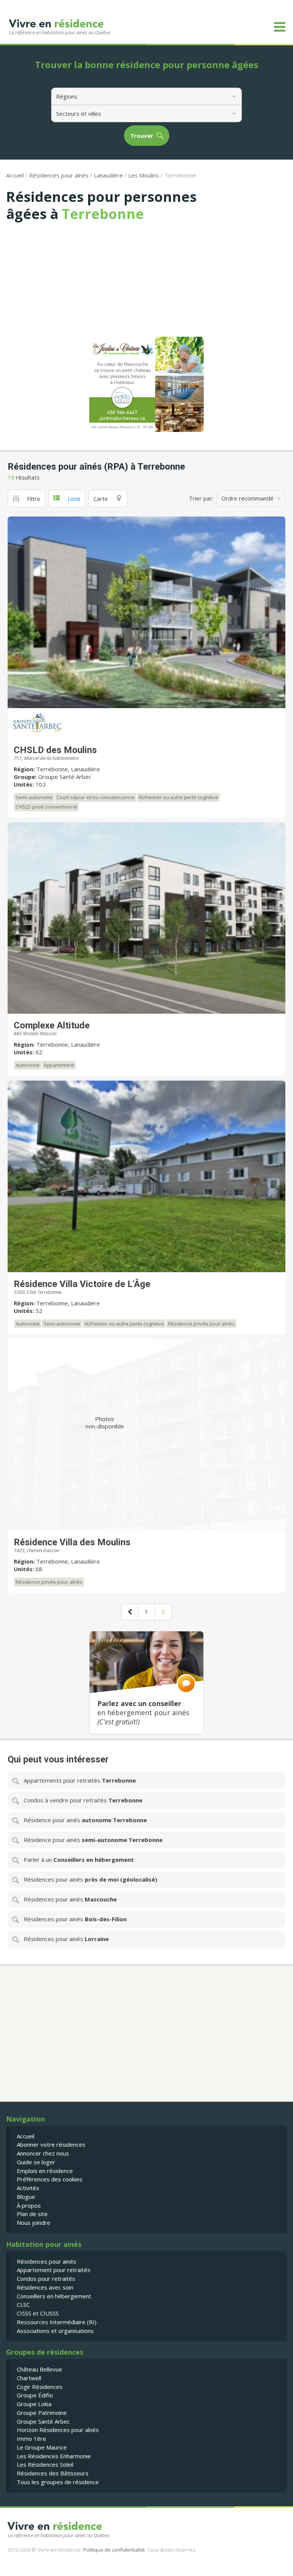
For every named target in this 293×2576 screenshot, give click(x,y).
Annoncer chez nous (43, 2153)
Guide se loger (36, 2162)
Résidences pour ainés (47, 2261)
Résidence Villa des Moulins (72, 1542)
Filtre (34, 499)
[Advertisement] (146, 279)
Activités (28, 2188)
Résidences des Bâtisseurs (53, 2473)
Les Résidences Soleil (45, 2464)
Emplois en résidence (45, 2171)
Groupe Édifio (35, 2395)
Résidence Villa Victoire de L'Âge (82, 1284)
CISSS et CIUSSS (38, 2313)
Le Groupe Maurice (42, 2447)
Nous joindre (34, 2223)
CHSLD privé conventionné (46, 807)
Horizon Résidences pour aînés (58, 2430)
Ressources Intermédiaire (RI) (57, 2322)
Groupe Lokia (34, 2404)
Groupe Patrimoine (42, 2413)
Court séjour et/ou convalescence (96, 797)
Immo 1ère (31, 2438)
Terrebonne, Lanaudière (68, 769)
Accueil (15, 175)
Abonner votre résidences (51, 2144)
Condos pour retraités (46, 2279)
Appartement (59, 1065)
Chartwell (29, 2378)
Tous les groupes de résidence (58, 2482)
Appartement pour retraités (54, 2270)
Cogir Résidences (40, 2387)
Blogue (26, 2197)
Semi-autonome (34, 797)
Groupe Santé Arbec (65, 777)
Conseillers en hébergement (54, 2296)
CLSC (23, 2304)
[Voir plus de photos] (146, 612)
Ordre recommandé (247, 498)
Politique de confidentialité (114, 2550)
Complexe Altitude (52, 1025)
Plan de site (32, 2214)
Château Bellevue (39, 2369)
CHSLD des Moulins (55, 750)
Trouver (142, 136)
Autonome (28, 1065)
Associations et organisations (55, 2331)
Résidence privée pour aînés (201, 1324)
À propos (29, 2205)
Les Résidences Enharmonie (54, 2456)
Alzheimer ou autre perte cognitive (178, 797)
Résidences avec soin (45, 2287)
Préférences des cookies (50, 2179)
